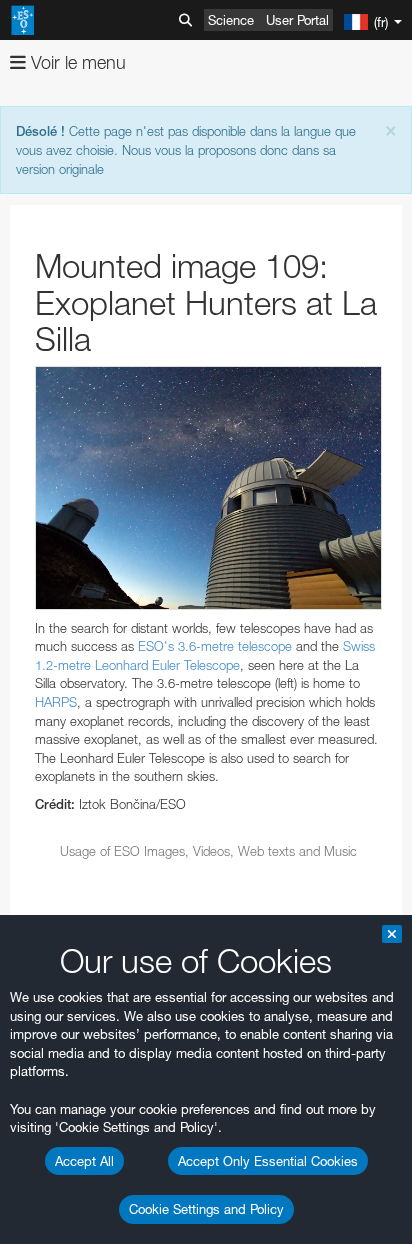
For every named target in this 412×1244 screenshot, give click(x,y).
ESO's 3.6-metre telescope (215, 646)
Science (231, 20)
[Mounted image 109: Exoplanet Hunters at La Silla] (208, 488)
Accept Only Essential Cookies (268, 1161)
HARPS (56, 702)
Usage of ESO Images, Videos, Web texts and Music (208, 851)
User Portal (297, 20)
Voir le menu (76, 62)
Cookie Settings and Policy (206, 1209)
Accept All (84, 1161)
